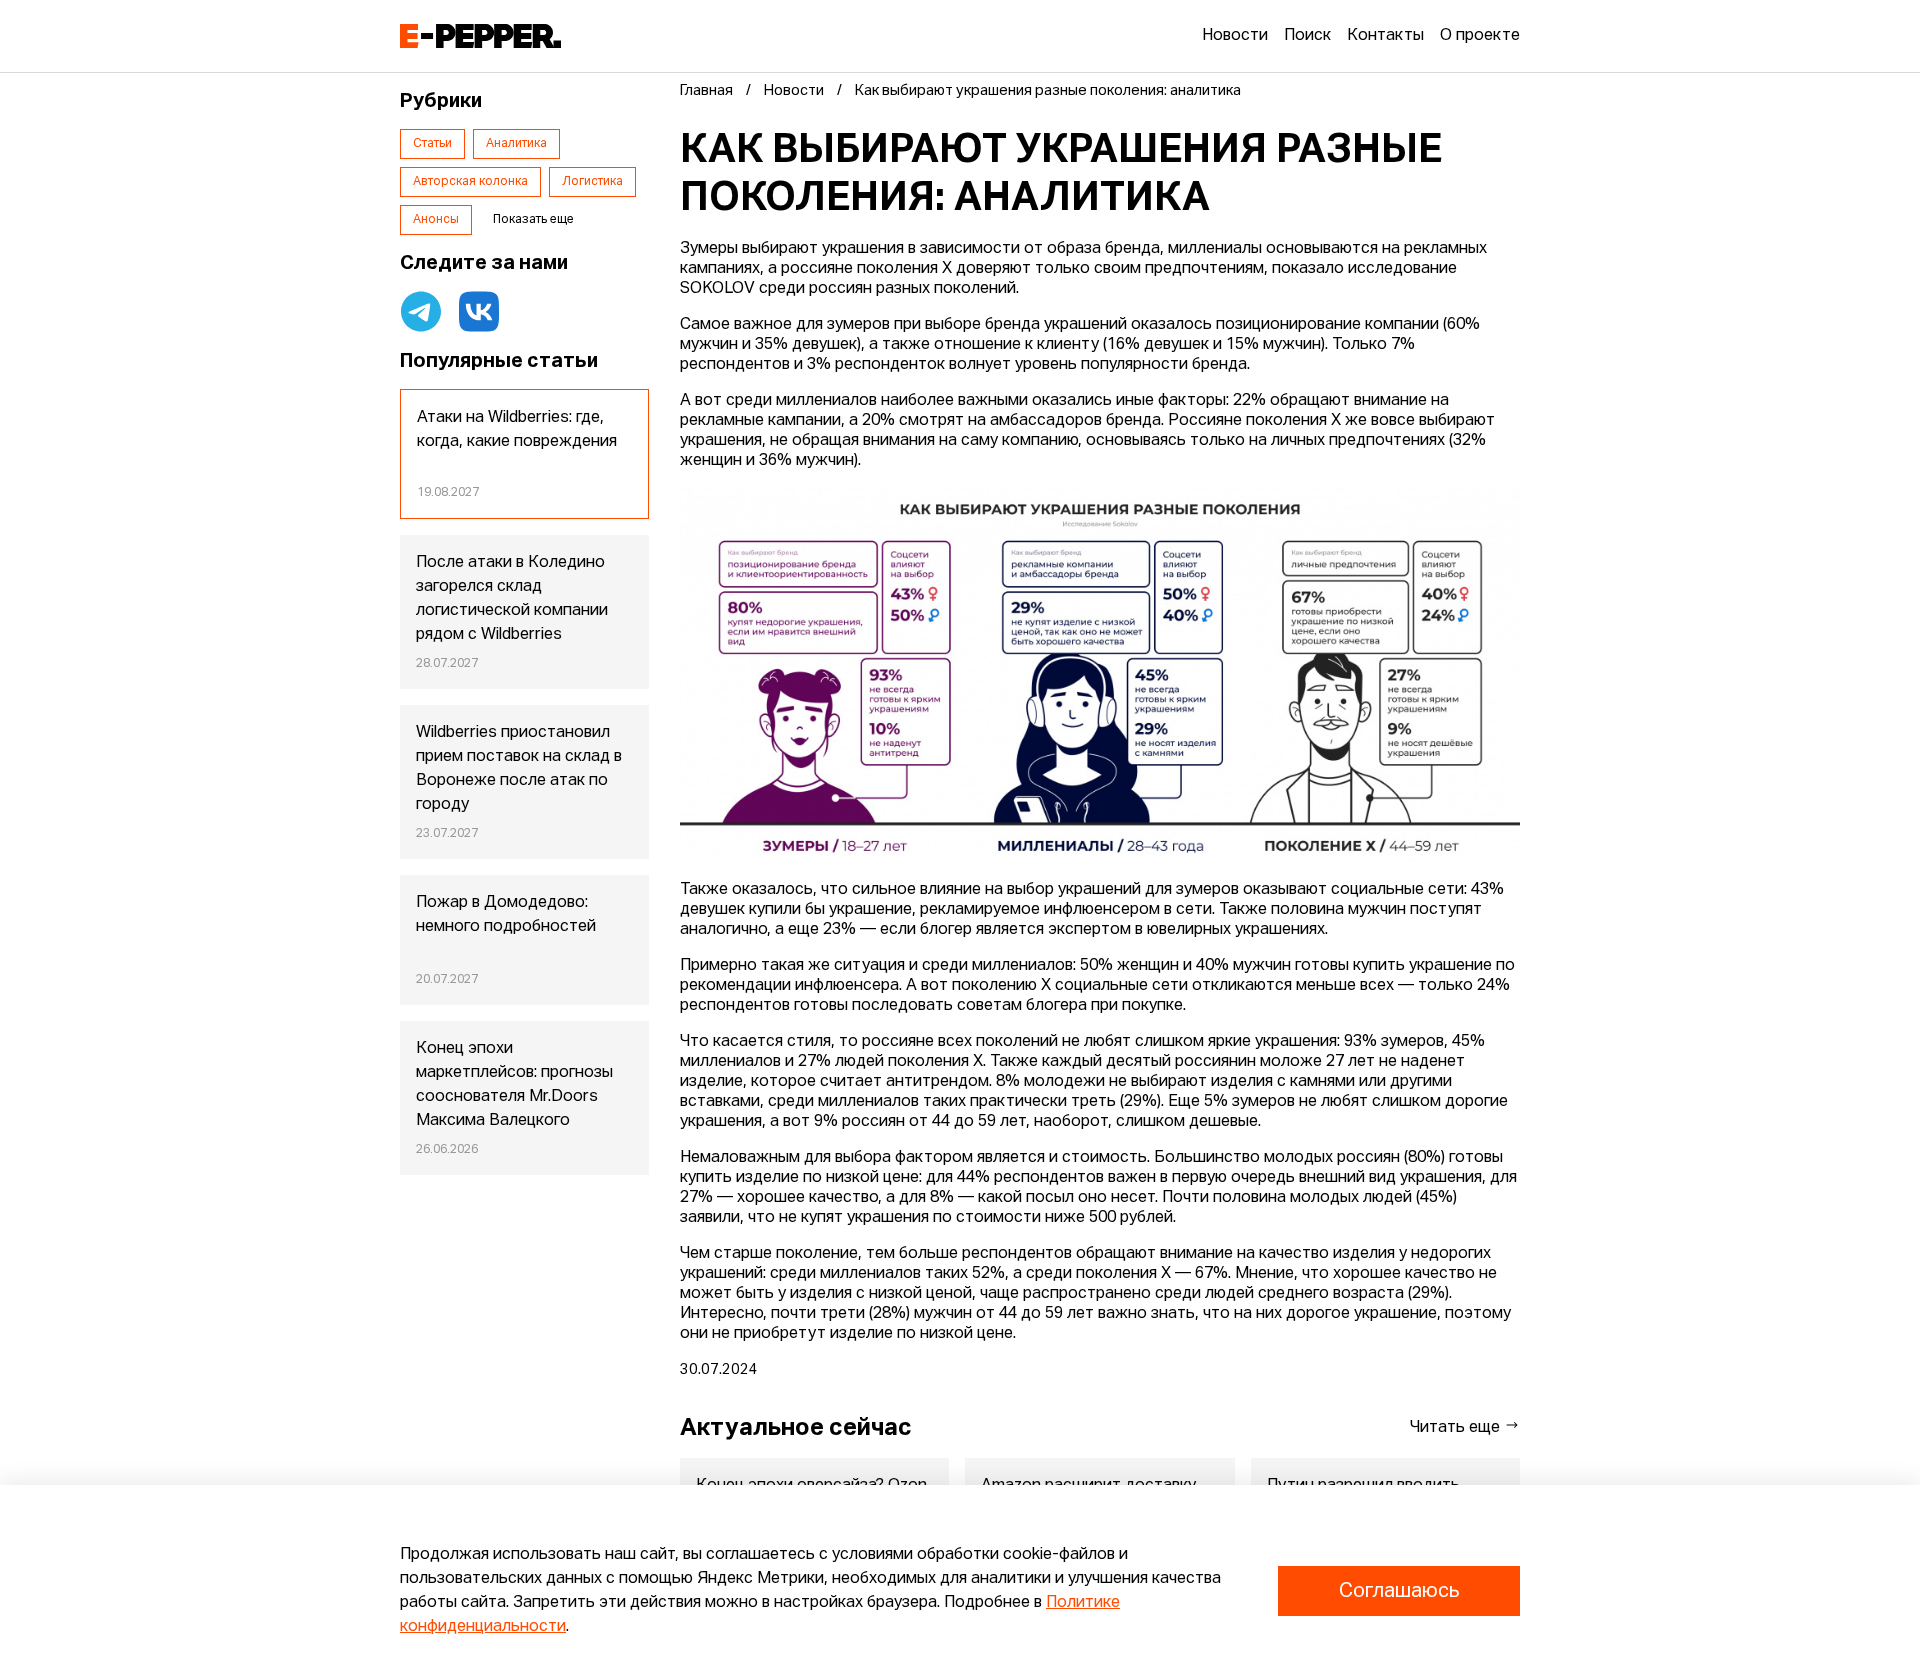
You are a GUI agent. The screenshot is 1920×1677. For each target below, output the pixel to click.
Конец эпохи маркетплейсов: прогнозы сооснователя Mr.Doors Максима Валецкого (514, 1085)
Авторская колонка (470, 182)
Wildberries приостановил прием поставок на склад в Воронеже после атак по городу (519, 769)
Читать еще (1457, 1428)
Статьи (432, 144)
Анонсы (436, 220)
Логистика (592, 182)
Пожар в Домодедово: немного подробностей (506, 915)
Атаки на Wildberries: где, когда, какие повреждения (517, 430)
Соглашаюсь (1399, 1591)
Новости (1235, 36)
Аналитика (516, 144)
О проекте (1480, 36)
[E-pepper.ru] (480, 36)
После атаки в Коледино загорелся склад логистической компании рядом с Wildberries (512, 599)
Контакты (1385, 36)
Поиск (1307, 36)
